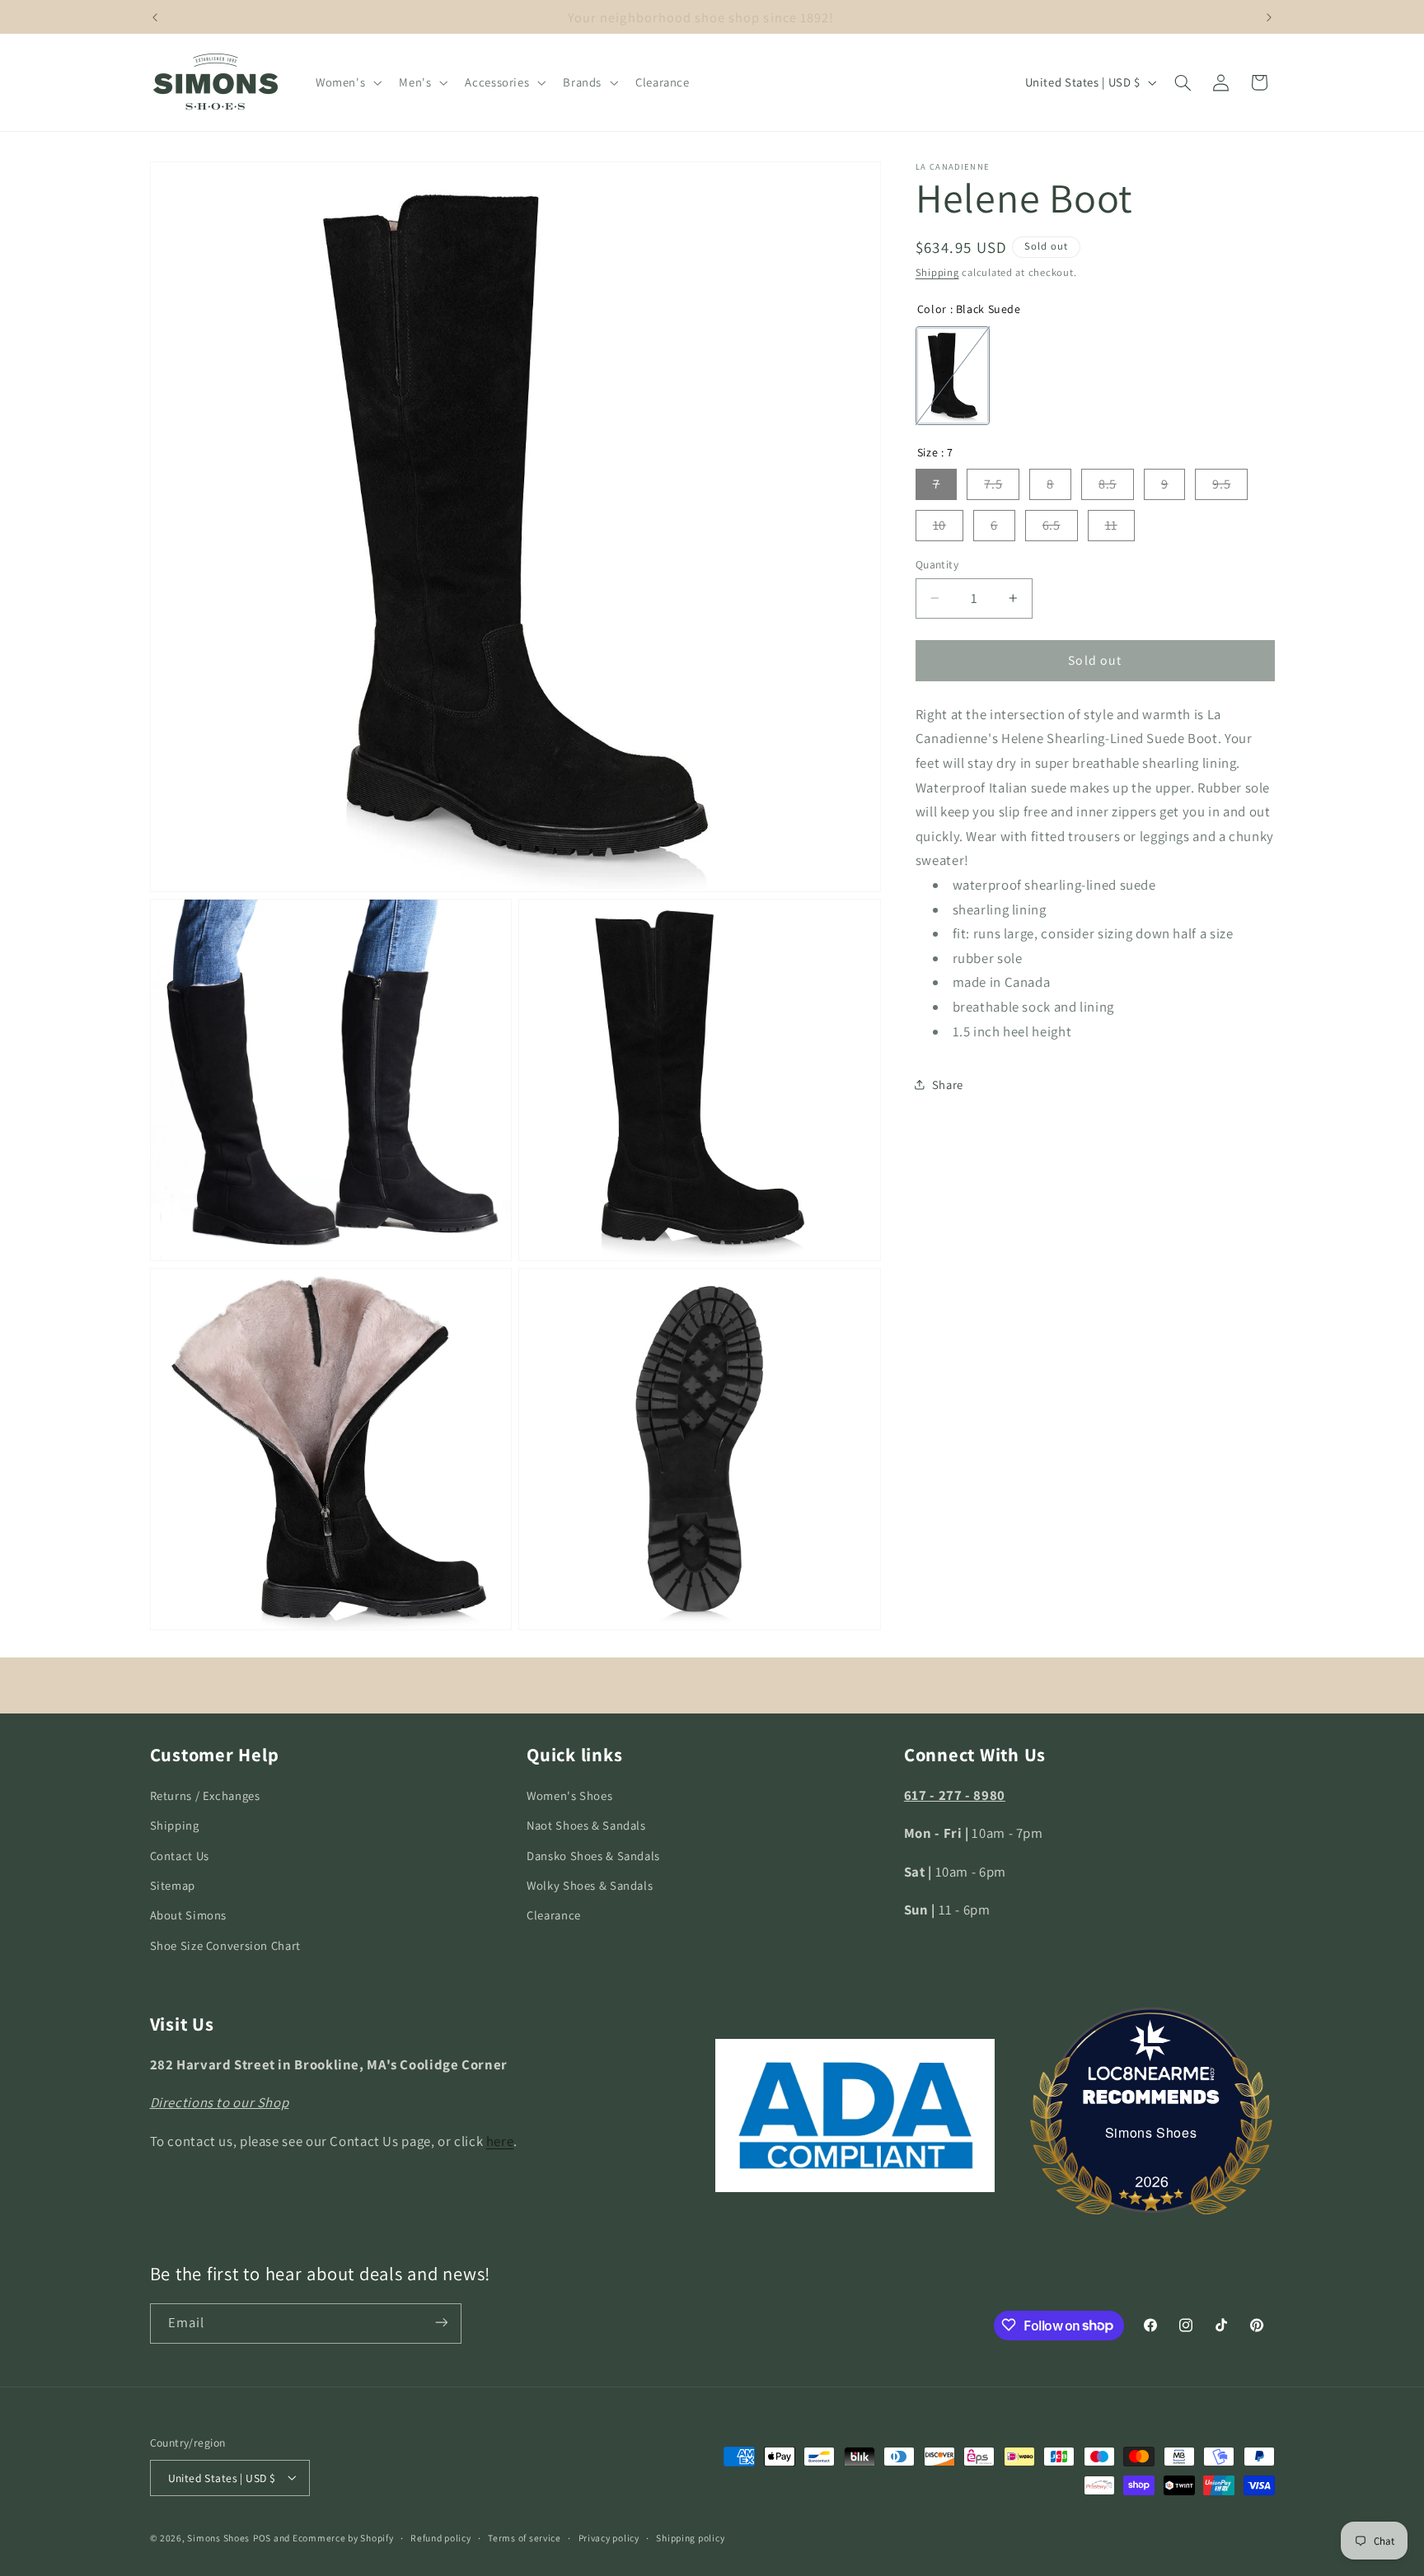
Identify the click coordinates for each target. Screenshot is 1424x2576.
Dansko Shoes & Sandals (593, 1856)
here (500, 2141)
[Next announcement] (1269, 17)
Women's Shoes (569, 1795)
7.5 (993, 484)
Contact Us (180, 1856)
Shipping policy (690, 2538)
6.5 (1052, 525)
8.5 (1108, 484)
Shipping (937, 272)
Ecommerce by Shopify (343, 2537)
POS (262, 2537)
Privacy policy (609, 2538)
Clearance (554, 1916)
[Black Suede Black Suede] (953, 376)
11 (1111, 525)
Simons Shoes (1151, 2132)
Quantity (937, 564)
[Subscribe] (441, 2323)
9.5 (1221, 484)
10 (939, 525)
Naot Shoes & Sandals (586, 1826)
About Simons (189, 1916)
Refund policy (441, 2538)
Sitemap (173, 1885)
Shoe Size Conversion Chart (225, 1945)
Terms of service (525, 2538)
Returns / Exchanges (205, 1795)
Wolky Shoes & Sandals (590, 1885)
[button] (347, 82)
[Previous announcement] (155, 17)
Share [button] (948, 1084)
